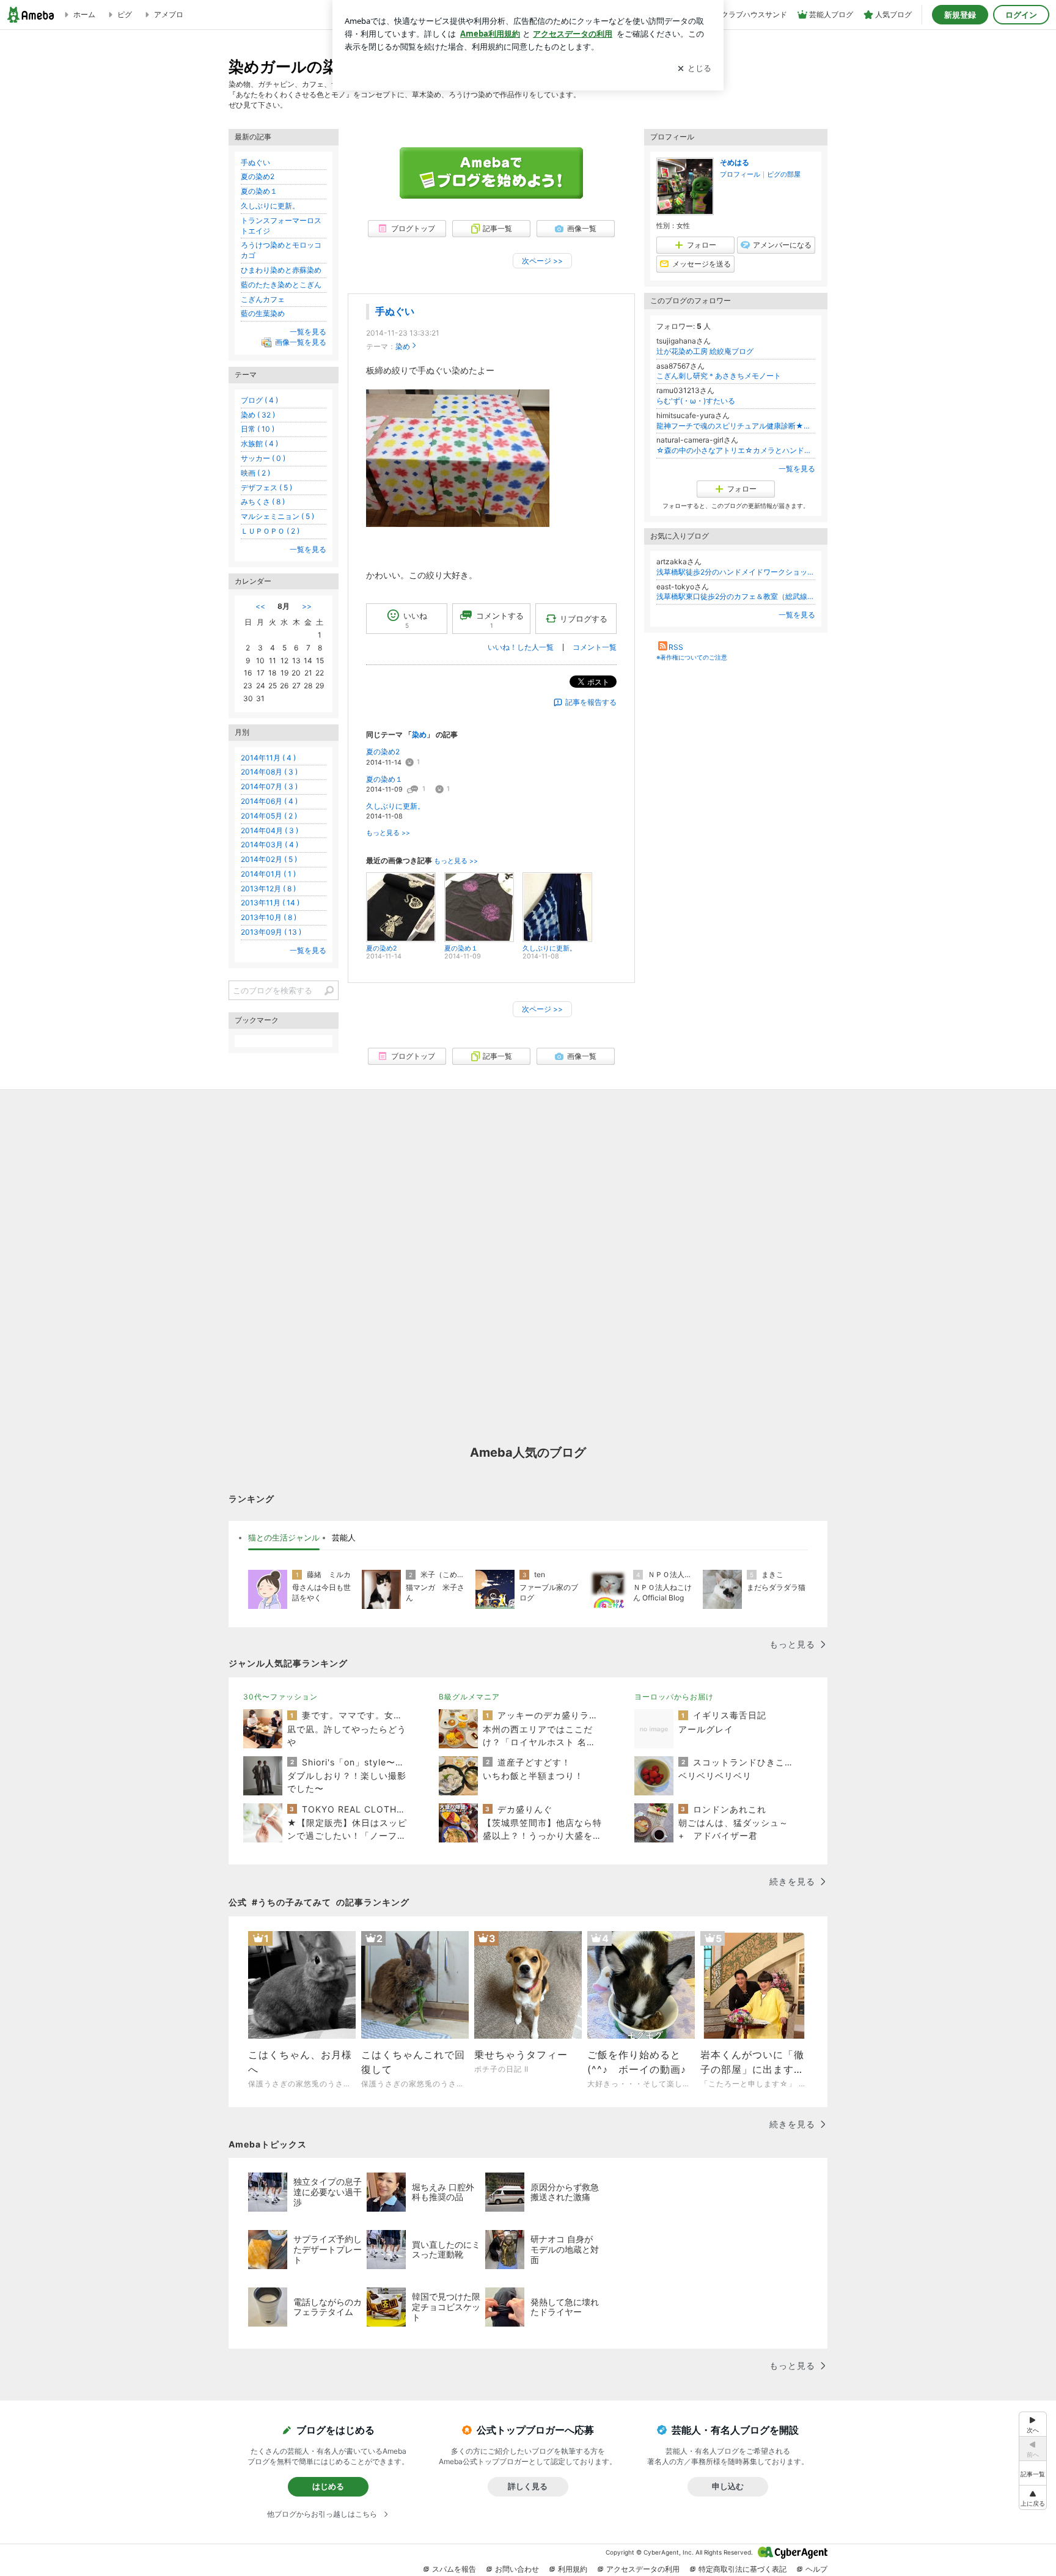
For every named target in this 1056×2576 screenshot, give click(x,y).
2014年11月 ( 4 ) (268, 758)
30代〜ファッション (280, 1697)
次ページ (542, 261)
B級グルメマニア (469, 1697)
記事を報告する (591, 702)
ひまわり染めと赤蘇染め (281, 270)
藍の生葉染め (263, 313)
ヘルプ (816, 2569)
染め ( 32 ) (258, 415)
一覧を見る (797, 469)
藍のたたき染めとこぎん (281, 285)
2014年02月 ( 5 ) (269, 859)
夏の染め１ (384, 779)
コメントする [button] (500, 620)
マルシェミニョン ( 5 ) (277, 516)
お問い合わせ (517, 2569)
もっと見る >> (388, 833)
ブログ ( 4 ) (259, 400)
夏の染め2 (383, 752)
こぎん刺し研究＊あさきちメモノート (719, 376)
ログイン (1021, 15)
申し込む (728, 2486)
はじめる (328, 2486)
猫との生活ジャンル (284, 1537)
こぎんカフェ (263, 299)
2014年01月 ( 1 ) (268, 874)
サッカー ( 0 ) (263, 458)
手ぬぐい (395, 311)
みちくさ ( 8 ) (263, 502)
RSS (676, 647)
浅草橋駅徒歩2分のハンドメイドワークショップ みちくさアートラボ (736, 572)
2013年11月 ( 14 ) (270, 903)
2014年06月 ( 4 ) (269, 801)
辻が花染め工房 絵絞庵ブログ (705, 351)
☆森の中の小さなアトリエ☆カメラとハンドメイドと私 (736, 450)
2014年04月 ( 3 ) (269, 830)
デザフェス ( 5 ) (266, 488)
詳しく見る (528, 2486)
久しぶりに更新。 (395, 806)
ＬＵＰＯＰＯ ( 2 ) (270, 531)
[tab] (284, 1538)
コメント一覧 (595, 647)
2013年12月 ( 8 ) (268, 889)
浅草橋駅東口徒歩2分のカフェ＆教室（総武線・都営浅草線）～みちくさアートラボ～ (736, 596)
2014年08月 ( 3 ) (269, 772)
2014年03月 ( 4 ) (269, 845)
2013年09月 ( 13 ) (271, 932)
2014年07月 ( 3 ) (269, 786)
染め (403, 346)
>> (307, 606)
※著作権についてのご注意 (692, 657)
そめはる (735, 162)
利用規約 (573, 2569)
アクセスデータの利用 (643, 2569)
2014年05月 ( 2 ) (269, 816)
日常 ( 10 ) (258, 429)
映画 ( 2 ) (255, 473)
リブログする (584, 619)
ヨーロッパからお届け (674, 1697)
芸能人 (344, 1537)
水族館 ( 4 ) (259, 443)
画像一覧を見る (301, 342)
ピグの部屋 (784, 174)
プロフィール (740, 174)
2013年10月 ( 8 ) (269, 917)
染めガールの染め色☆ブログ (331, 66)
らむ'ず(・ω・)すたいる (696, 401)
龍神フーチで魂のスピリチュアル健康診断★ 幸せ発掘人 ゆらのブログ (736, 426)
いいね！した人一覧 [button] (521, 647)
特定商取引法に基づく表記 (743, 2569)
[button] (1033, 2497)
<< (260, 606)
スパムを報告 (454, 2569)
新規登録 (960, 15)
